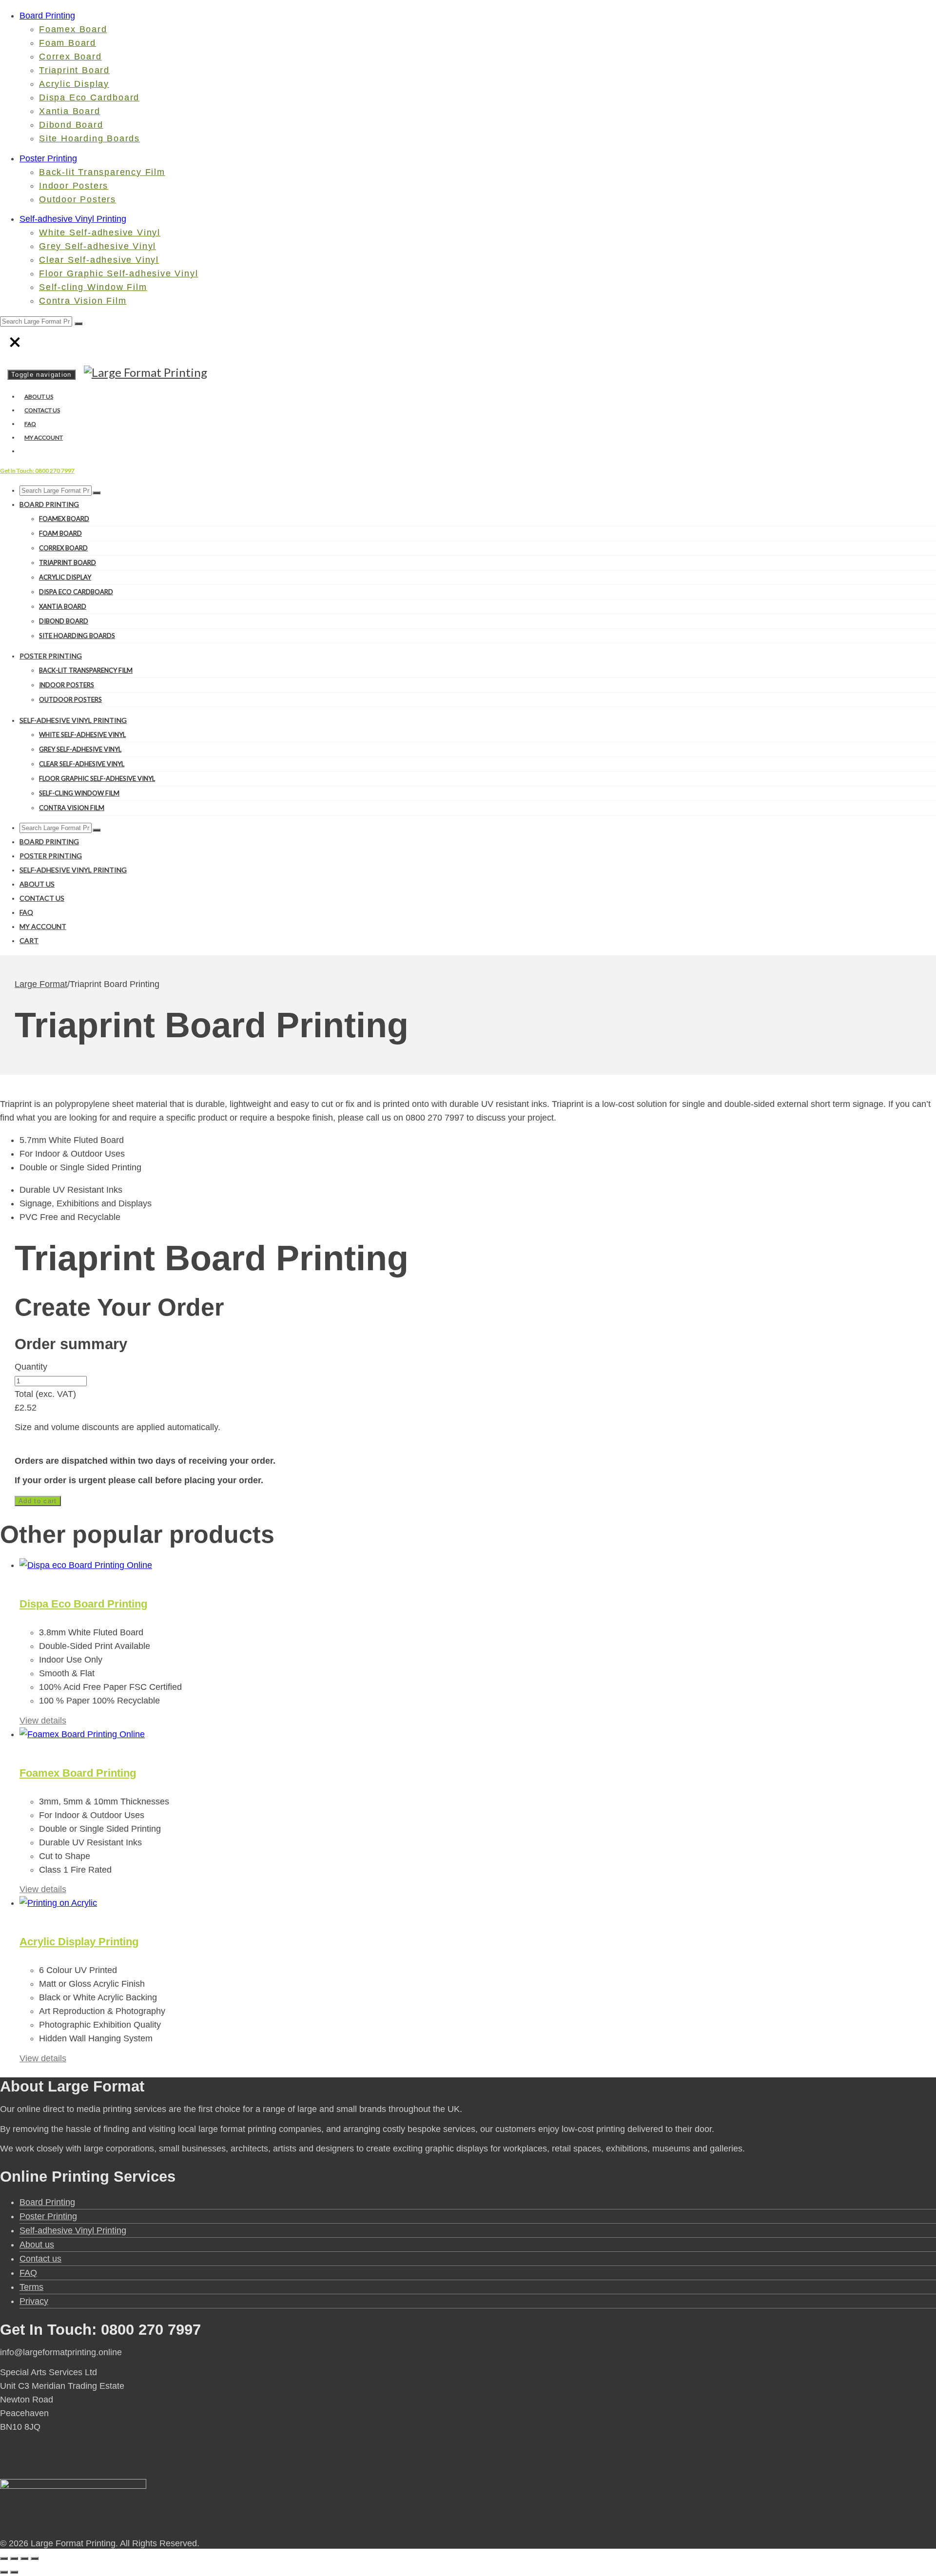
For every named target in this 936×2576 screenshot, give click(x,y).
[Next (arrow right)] (14, 2572)
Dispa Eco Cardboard (89, 97)
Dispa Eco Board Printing (83, 1604)
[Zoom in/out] (4, 2558)
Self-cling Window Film (93, 287)
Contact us (42, 410)
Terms (31, 2287)
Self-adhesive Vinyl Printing (73, 219)
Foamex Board (73, 29)
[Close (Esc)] (35, 2558)
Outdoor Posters (78, 199)
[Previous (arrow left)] (4, 2572)
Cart (29, 940)
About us (39, 397)
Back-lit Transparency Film (102, 172)
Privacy (34, 2301)
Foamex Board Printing (78, 1773)
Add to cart (38, 1501)
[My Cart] (22, 451)
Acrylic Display (74, 84)
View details (43, 1721)
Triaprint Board (74, 70)
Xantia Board (70, 111)
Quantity (31, 1367)
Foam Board (68, 43)
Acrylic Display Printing (79, 1942)
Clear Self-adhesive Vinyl (99, 260)
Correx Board (70, 57)
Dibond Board (71, 125)
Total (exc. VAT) (45, 1394)
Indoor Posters (74, 186)
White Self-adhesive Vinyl (100, 232)
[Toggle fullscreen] (14, 2558)
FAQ (30, 424)
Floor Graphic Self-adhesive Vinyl (118, 273)
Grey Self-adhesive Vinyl (97, 246)
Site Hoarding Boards (89, 138)
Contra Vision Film (83, 301)
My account (44, 437)
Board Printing (47, 16)
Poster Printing (48, 158)
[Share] (24, 2558)
